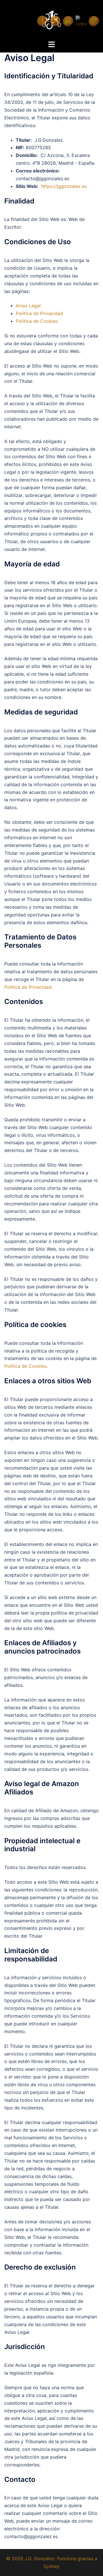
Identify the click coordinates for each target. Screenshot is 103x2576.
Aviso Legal (28, 306)
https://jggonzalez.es (64, 186)
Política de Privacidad (39, 313)
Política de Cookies (37, 321)
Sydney (51, 2566)
